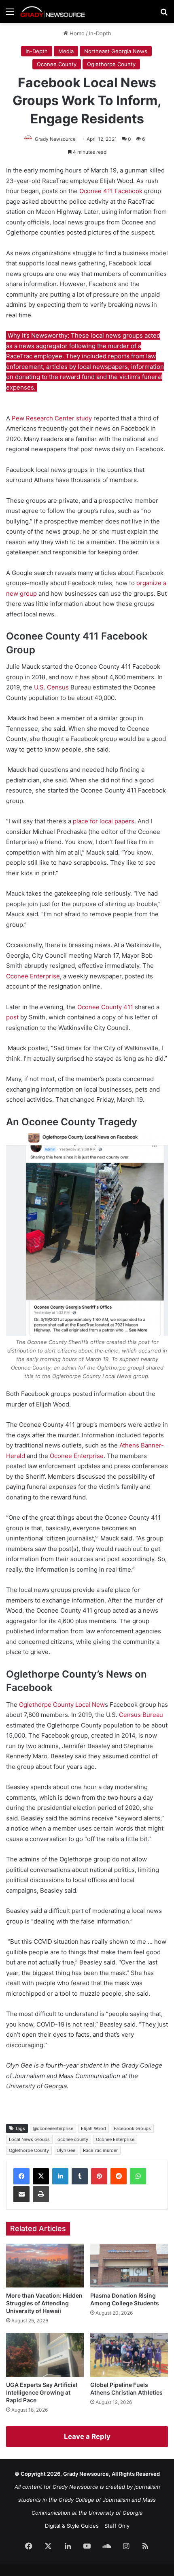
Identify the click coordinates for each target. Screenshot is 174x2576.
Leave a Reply (87, 2436)
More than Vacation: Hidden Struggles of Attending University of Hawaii (44, 2303)
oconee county (73, 2139)
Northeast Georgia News (116, 51)
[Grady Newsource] (53, 12)
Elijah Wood (93, 2128)
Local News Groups (29, 2139)
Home (76, 33)
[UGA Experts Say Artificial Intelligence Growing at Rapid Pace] (45, 2355)
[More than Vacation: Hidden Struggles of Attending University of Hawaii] (45, 2266)
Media (66, 51)
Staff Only (117, 2526)
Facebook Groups (132, 2128)
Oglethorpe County (111, 64)
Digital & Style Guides (72, 2526)
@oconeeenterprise (53, 2128)
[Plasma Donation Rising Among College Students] (129, 2266)
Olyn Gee (66, 2150)
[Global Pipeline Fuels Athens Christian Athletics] (129, 2355)
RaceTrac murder (100, 2150)
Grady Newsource (55, 139)
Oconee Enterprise (115, 2139)
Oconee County (57, 64)
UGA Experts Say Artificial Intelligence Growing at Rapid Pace (42, 2392)
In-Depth (100, 33)
